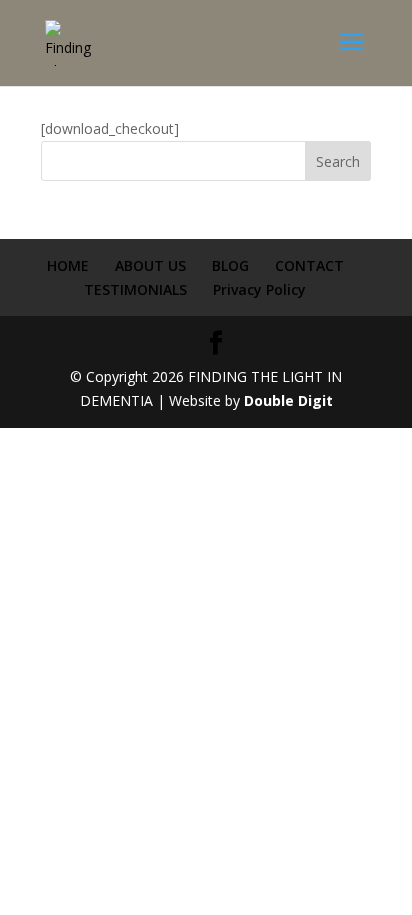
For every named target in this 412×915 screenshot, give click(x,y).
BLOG (230, 265)
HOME (68, 265)
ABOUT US (150, 265)
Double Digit (288, 400)
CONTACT (309, 265)
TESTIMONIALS (135, 289)
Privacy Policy (259, 289)
